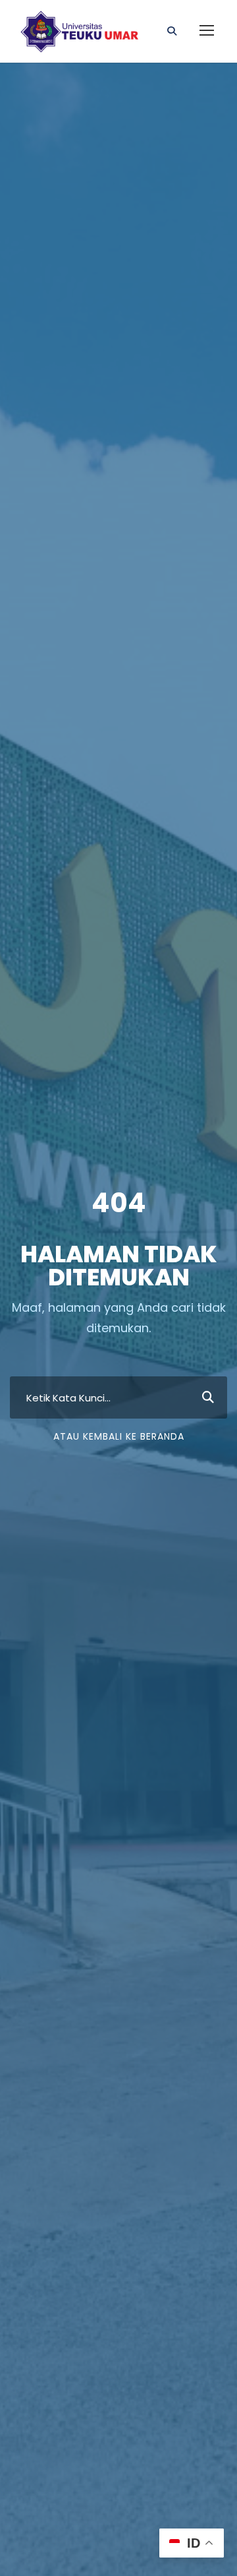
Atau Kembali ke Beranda (119, 1436)
